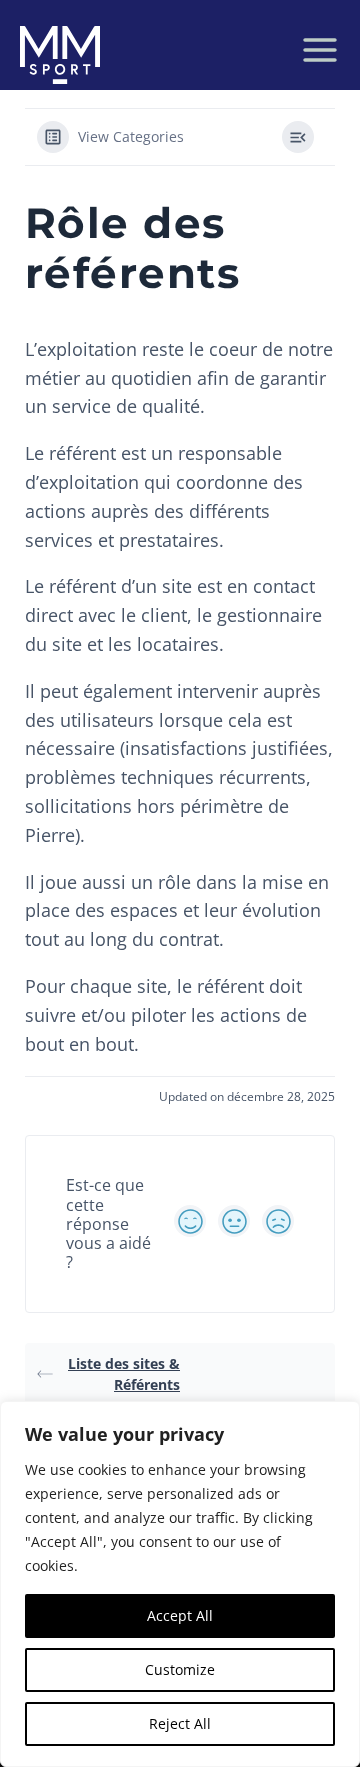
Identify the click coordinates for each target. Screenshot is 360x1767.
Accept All (180, 1615)
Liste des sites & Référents (124, 1374)
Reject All (180, 1723)
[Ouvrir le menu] (320, 50)
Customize (180, 1669)
